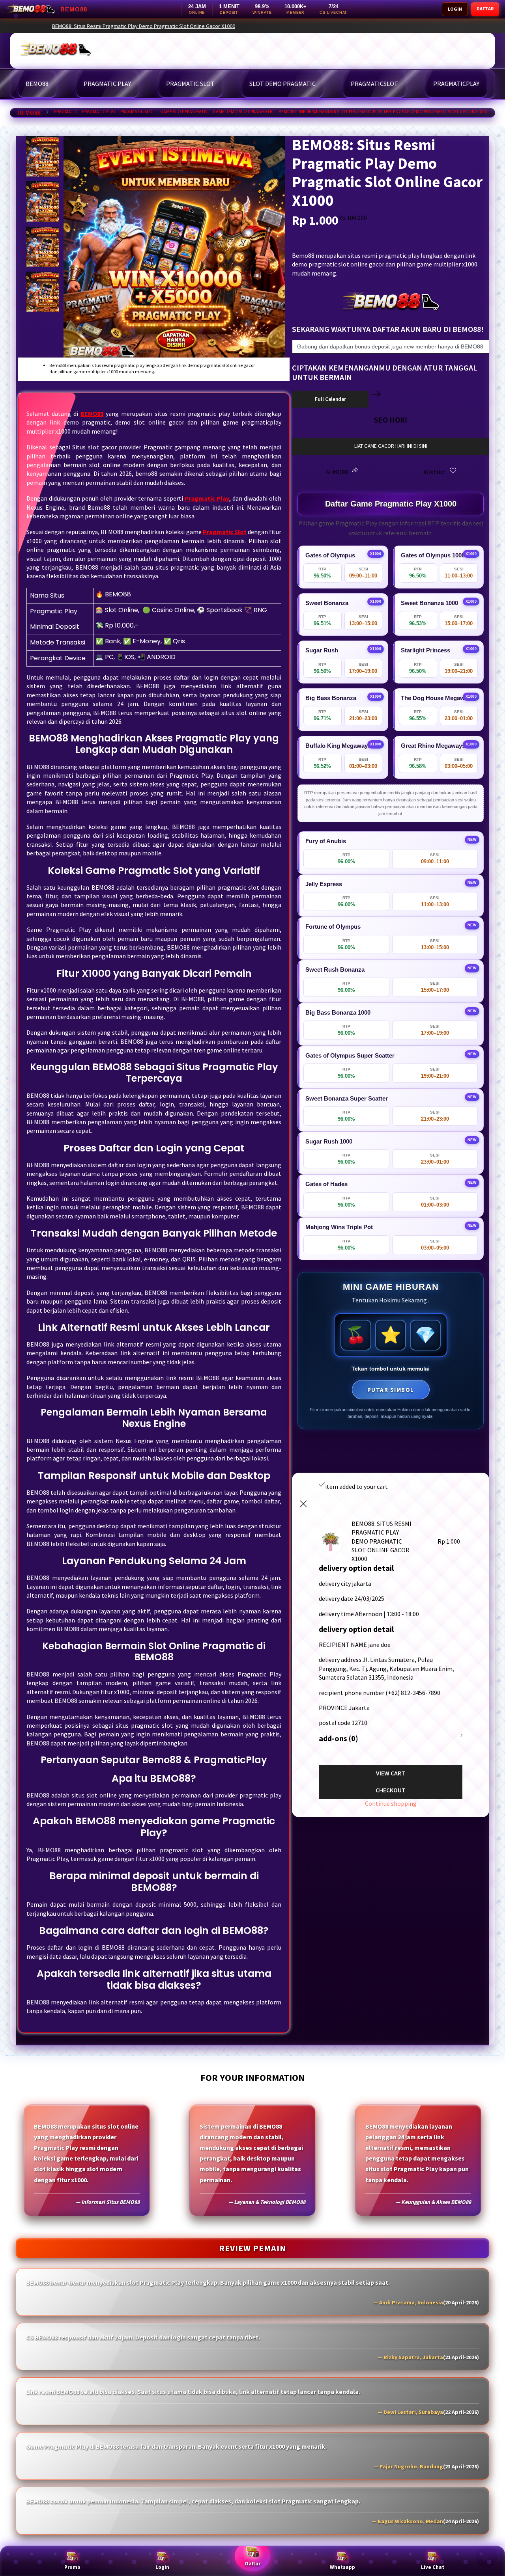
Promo (72, 2567)
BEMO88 (29, 113)
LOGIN (455, 9)
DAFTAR (485, 8)
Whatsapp (342, 2567)
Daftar (253, 2564)
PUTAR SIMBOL (391, 1390)
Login (162, 2567)
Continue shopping (391, 1803)
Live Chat (433, 2567)
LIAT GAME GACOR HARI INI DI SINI (391, 446)
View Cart (391, 1773)
